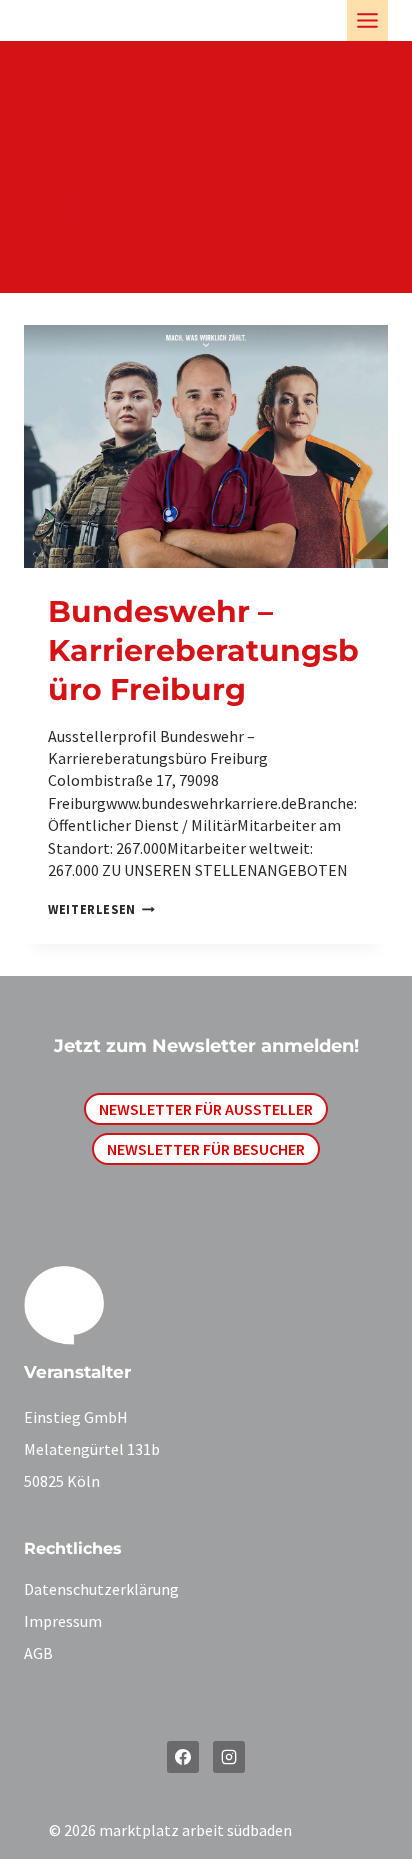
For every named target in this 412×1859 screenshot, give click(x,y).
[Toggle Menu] (367, 20)
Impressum (63, 1621)
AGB (38, 1653)
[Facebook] (183, 1757)
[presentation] (206, 446)
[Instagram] (229, 1757)
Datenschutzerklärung (101, 1589)
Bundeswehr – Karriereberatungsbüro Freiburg (203, 650)
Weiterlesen (97, 909)
